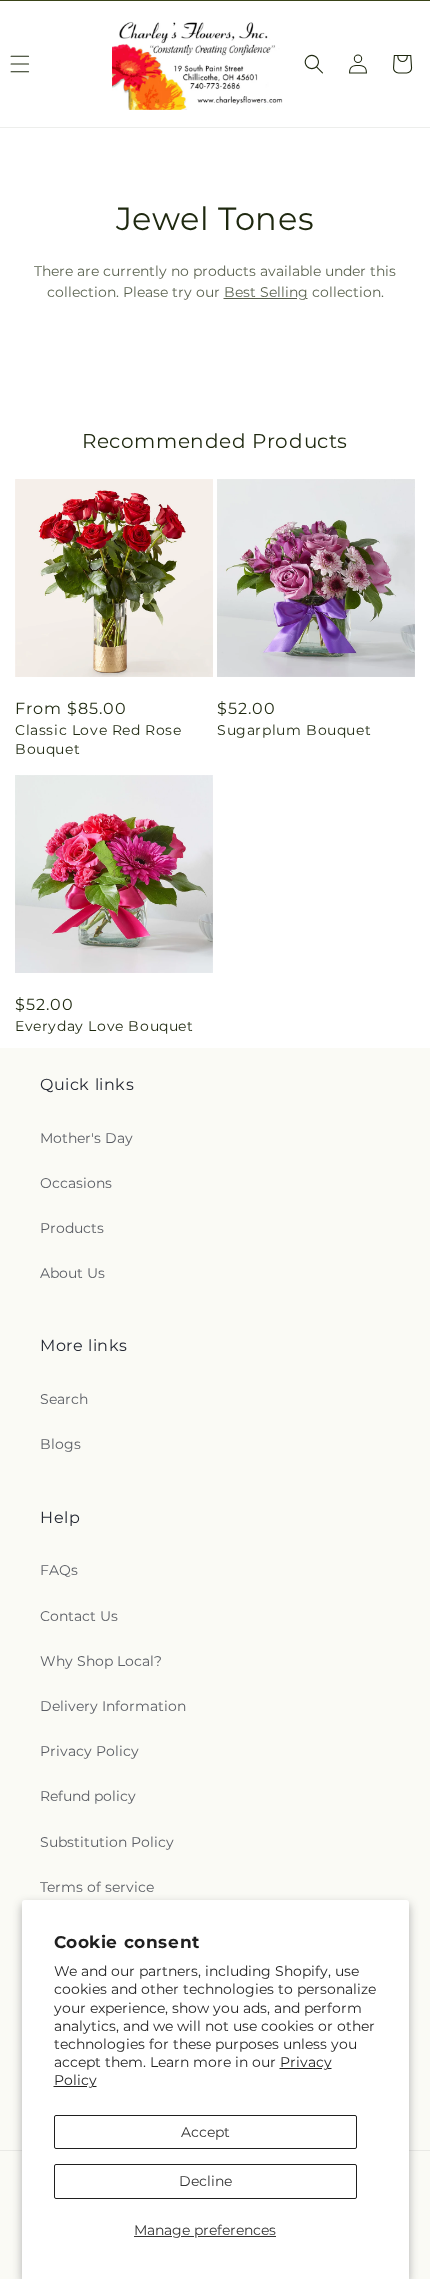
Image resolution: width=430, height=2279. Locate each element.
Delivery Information (113, 1706)
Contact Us (79, 1616)
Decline (205, 2181)
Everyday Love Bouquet (104, 1026)
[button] (314, 64)
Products (72, 1228)
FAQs (59, 1570)
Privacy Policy (89, 1751)
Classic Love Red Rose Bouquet (98, 739)
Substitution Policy (107, 1842)
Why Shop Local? (101, 1661)
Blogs (60, 1444)
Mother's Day (86, 1138)
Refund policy (88, 1796)
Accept (205, 2132)
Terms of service (97, 1887)
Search (64, 1399)
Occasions (76, 1183)
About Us (72, 1273)
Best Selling (266, 292)
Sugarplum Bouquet (294, 730)
